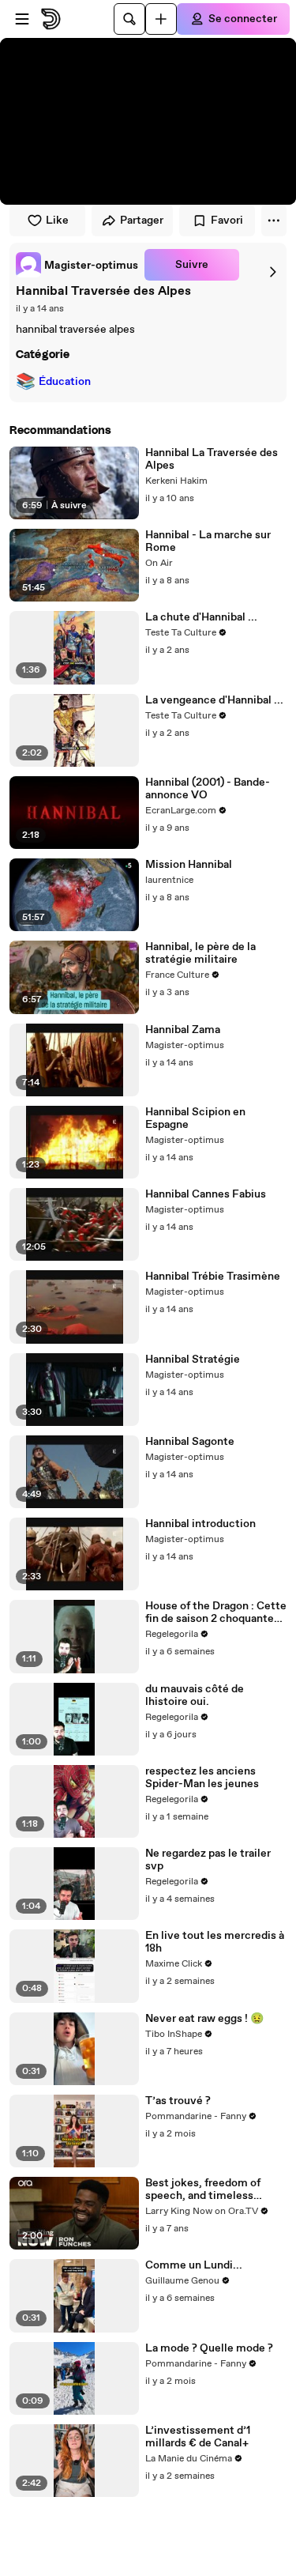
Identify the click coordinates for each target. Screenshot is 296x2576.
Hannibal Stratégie (193, 1360)
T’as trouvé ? (178, 2101)
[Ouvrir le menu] (22, 19)
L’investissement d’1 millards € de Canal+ (198, 2437)
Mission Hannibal (189, 865)
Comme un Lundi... (194, 2265)
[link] (77, 265)
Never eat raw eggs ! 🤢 (204, 2019)
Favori (227, 221)
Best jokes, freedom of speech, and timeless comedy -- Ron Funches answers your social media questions (212, 2189)
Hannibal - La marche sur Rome (208, 541)
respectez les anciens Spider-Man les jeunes (202, 1778)
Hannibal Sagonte (190, 1442)
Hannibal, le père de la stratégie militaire (200, 953)
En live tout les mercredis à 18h (215, 1942)
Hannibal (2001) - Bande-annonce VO (208, 789)
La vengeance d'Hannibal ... (214, 700)
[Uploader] (161, 19)
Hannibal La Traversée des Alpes (212, 459)
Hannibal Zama (183, 1030)
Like (57, 221)
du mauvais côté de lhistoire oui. (195, 1695)
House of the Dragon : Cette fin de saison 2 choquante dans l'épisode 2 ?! (216, 1612)
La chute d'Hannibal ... (201, 617)
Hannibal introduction (200, 1524)
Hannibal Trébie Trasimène (213, 1277)
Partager (142, 221)
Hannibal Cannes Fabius (206, 1194)
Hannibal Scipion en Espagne (195, 1118)
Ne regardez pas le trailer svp (208, 1860)
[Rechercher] (129, 19)
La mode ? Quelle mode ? (209, 2348)
